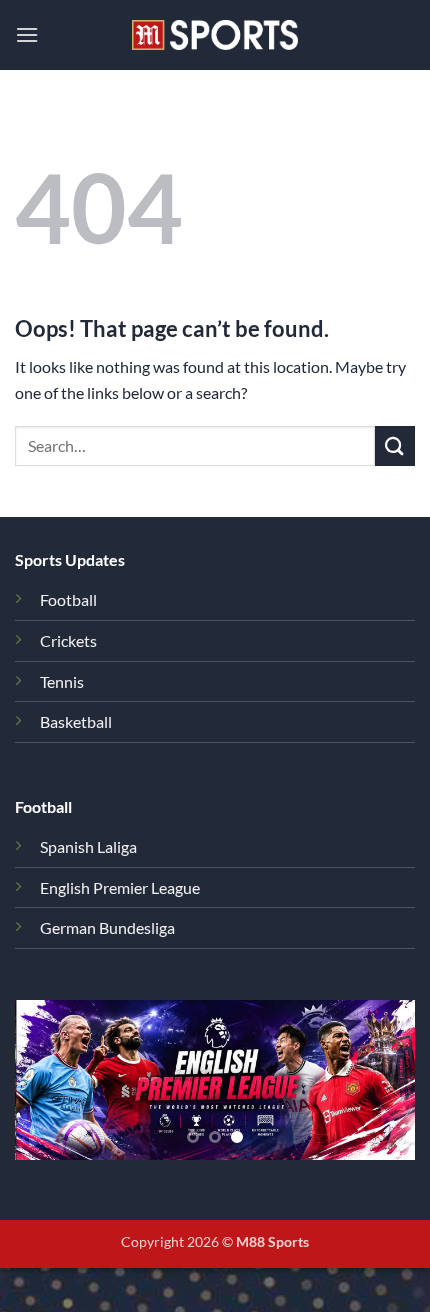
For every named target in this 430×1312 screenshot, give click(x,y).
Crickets (68, 640)
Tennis (62, 681)
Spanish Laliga (88, 846)
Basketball (76, 721)
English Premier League (120, 887)
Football (68, 599)
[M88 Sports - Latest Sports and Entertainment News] (215, 34)
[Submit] (395, 445)
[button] (27, 34)
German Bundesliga (107, 927)
